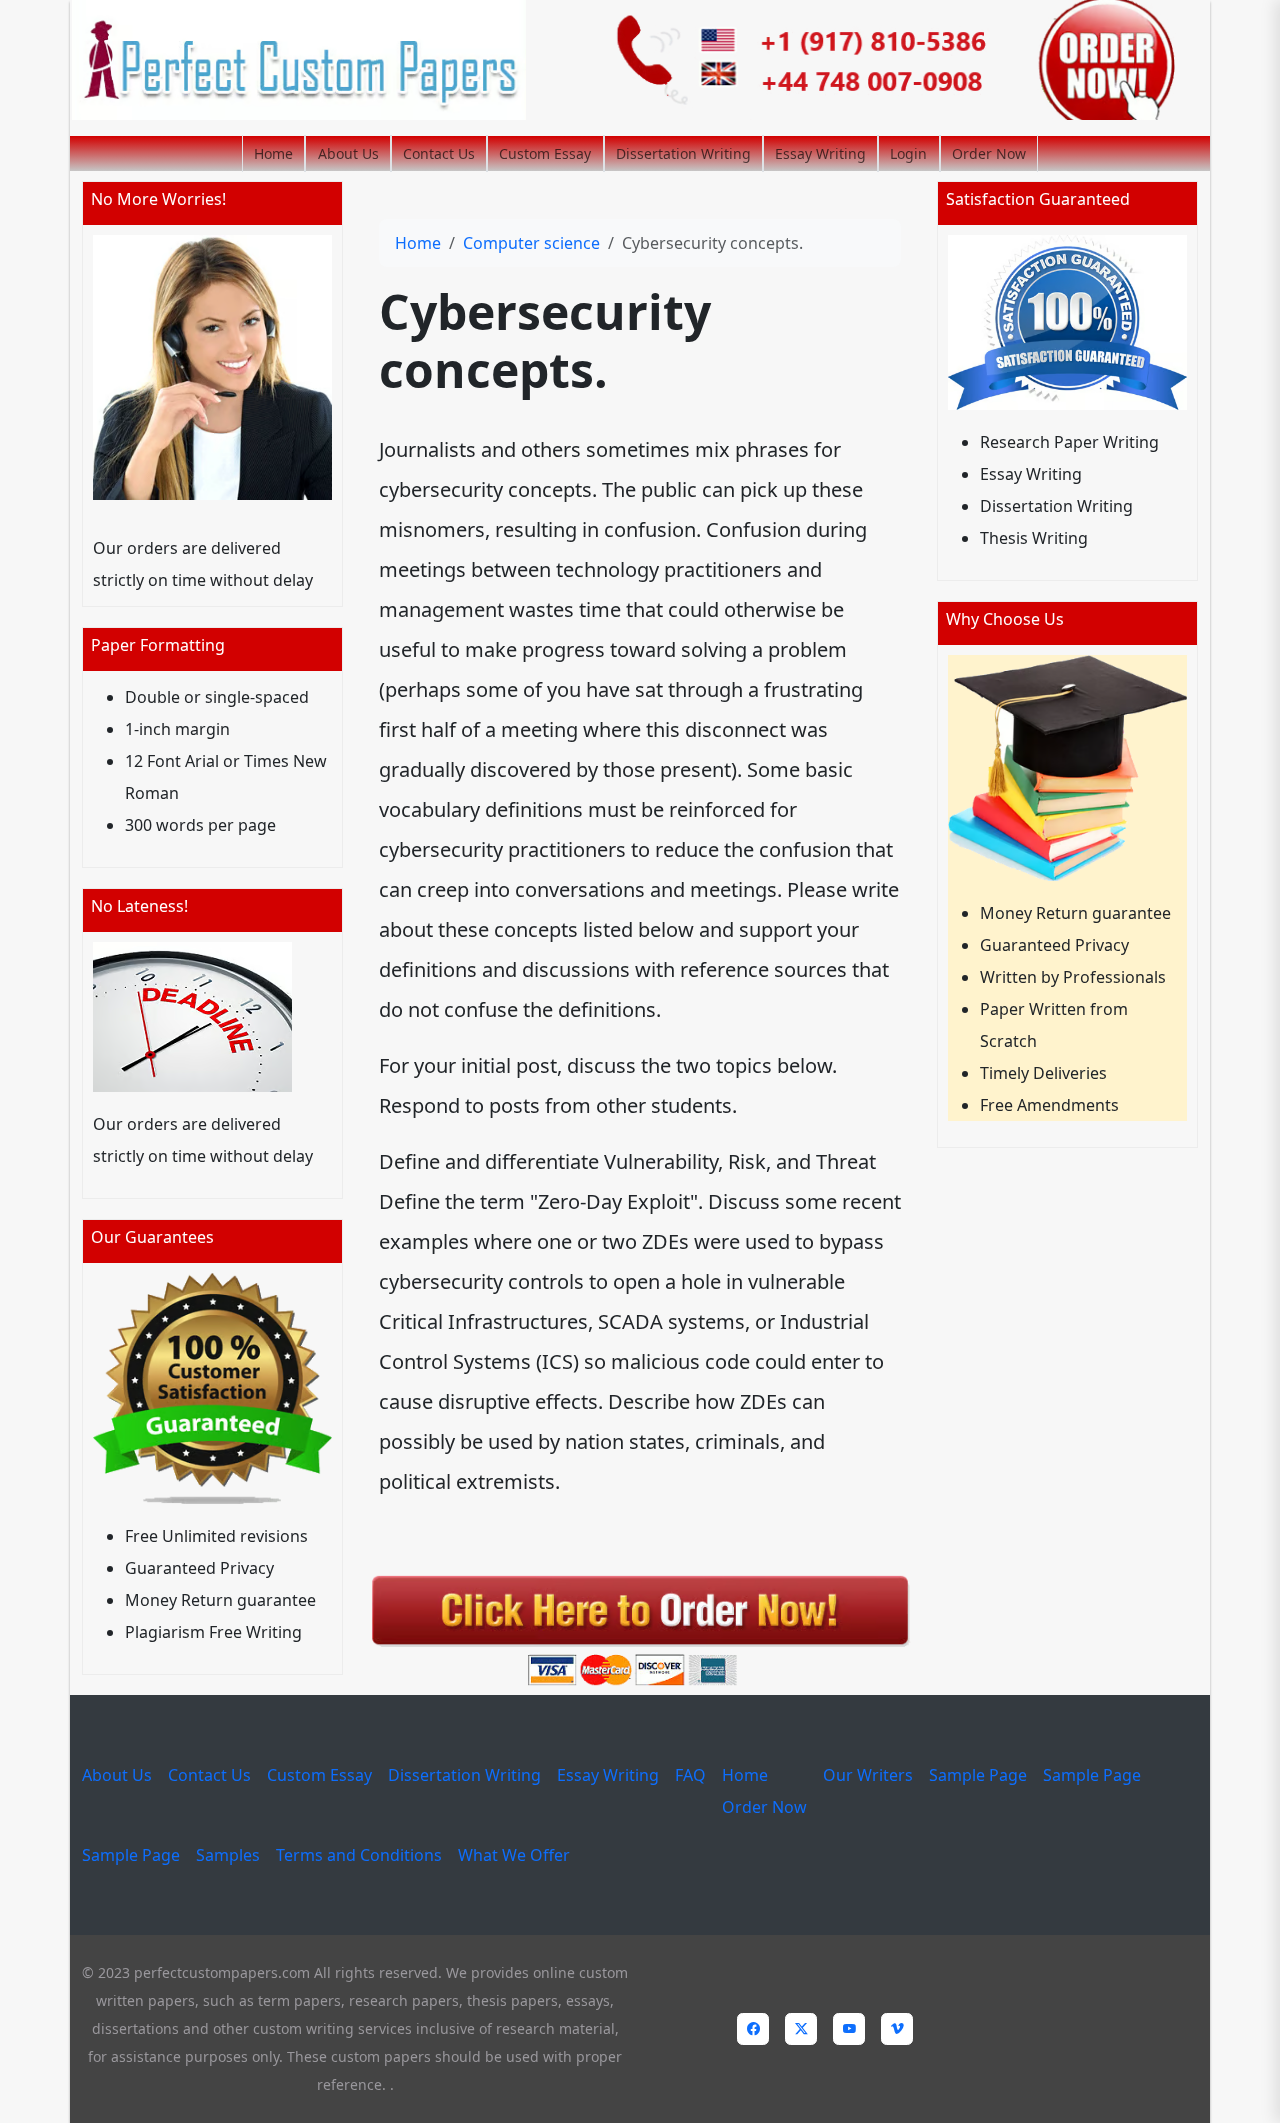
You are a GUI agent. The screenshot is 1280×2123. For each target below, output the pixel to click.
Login (908, 153)
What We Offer (514, 1855)
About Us (348, 153)
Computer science (531, 243)
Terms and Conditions (359, 1855)
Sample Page (978, 1775)
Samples (228, 1855)
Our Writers (868, 1775)
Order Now (989, 153)
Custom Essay (545, 153)
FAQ (690, 1775)
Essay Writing (820, 153)
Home (273, 153)
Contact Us (439, 153)
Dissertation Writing (683, 153)
